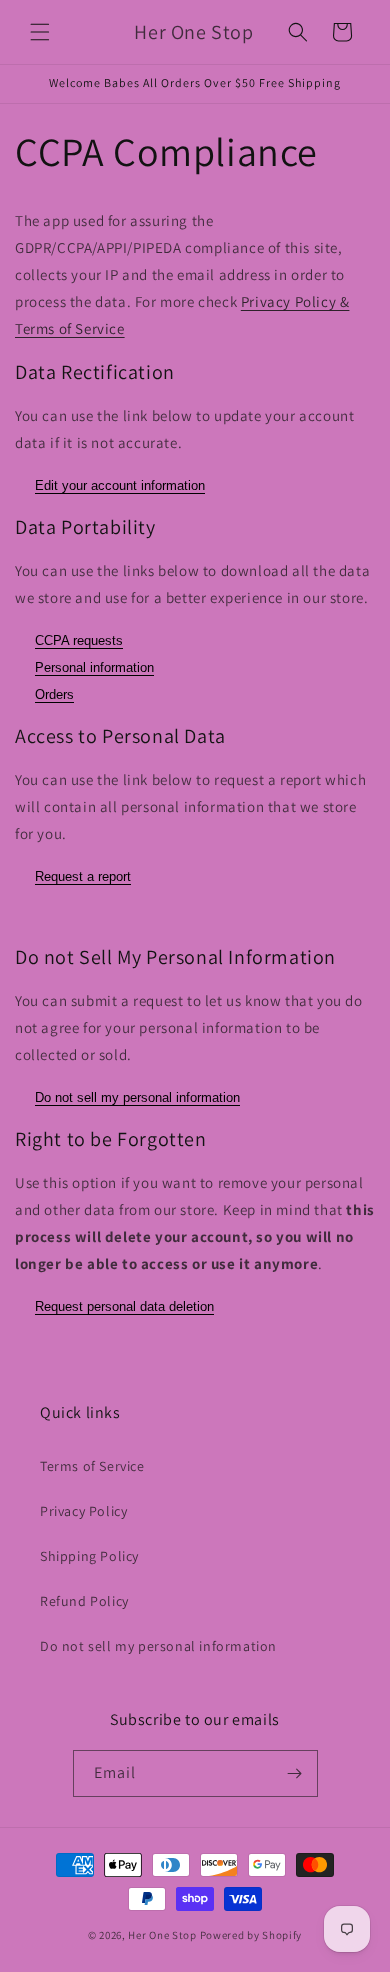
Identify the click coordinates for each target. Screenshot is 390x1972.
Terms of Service (92, 1466)
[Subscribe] (295, 1773)
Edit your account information (120, 485)
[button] (40, 32)
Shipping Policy (89, 1556)
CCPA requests (79, 640)
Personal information (94, 667)
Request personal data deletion (124, 1306)
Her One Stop (162, 1935)
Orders (54, 694)
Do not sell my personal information (137, 1097)
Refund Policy (84, 1601)
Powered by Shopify (251, 1935)
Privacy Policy (83, 1511)
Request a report (83, 876)
